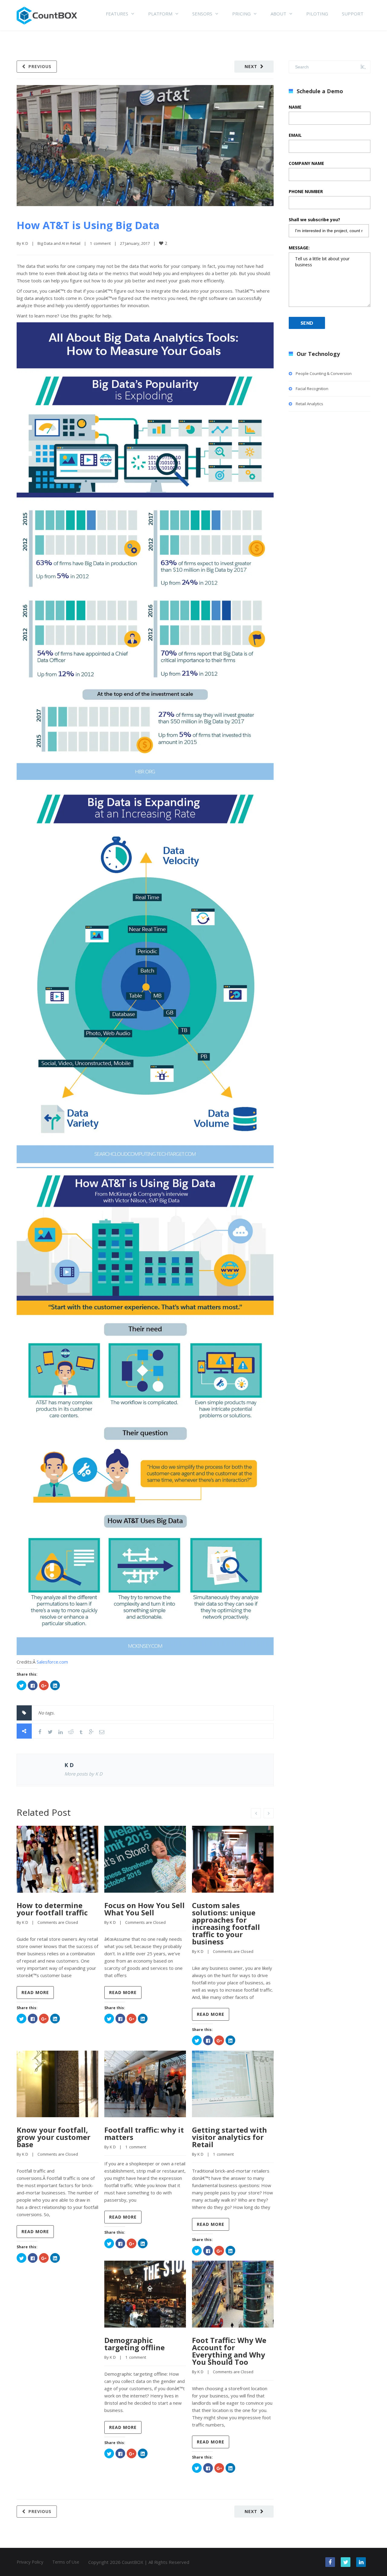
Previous (40, 66)
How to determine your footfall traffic (52, 1909)
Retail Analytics (309, 404)
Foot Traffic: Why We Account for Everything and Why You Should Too (229, 2351)
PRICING (241, 14)
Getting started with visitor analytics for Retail (229, 2137)
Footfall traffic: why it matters (144, 2133)
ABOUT (278, 14)
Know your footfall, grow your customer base (54, 2137)
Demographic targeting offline (135, 2344)
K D (25, 243)
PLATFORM (160, 14)
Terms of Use (66, 2562)
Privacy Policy (30, 2562)
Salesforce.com (52, 1662)
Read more (35, 1992)
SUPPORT (353, 14)
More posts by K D (83, 1774)
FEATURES (117, 14)
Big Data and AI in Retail (59, 243)
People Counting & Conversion (324, 373)
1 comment (100, 243)
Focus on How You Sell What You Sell (145, 1909)
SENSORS (202, 14)
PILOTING (317, 14)
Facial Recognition (312, 389)
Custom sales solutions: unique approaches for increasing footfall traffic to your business (226, 1923)
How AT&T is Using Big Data (88, 225)
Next (251, 66)
